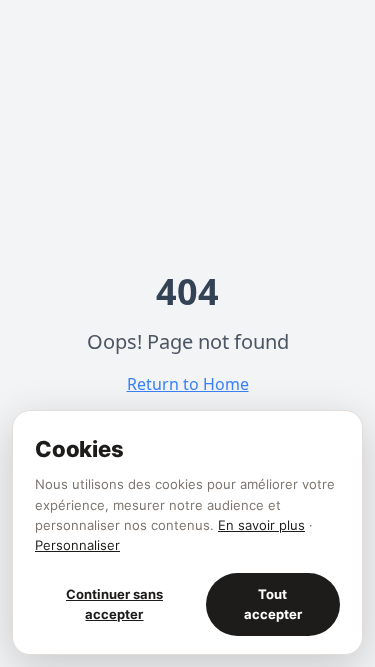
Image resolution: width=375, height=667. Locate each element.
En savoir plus (261, 525)
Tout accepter (273, 604)
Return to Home (188, 384)
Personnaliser (77, 545)
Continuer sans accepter (114, 604)
